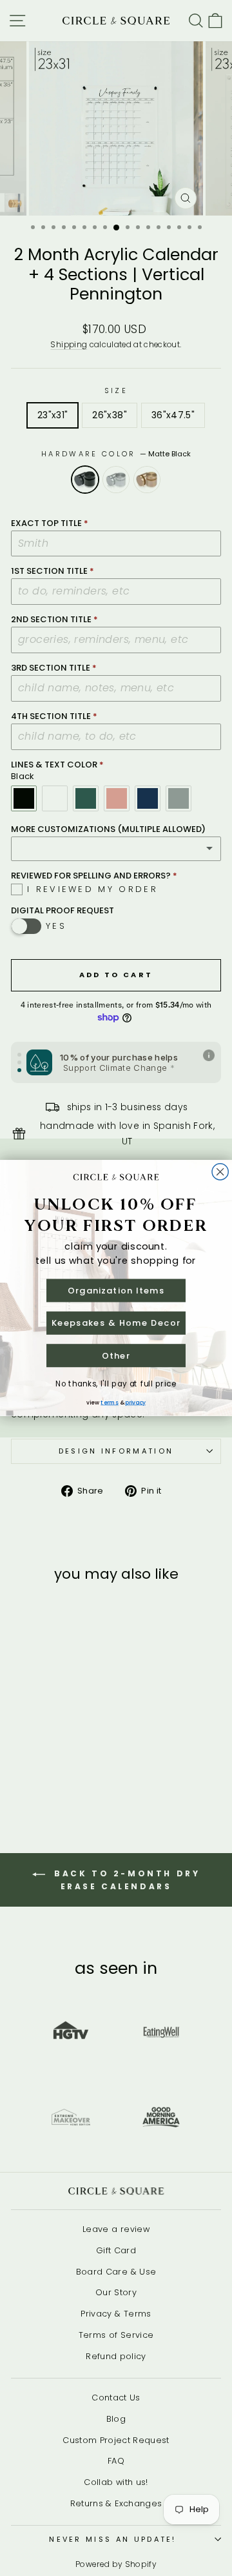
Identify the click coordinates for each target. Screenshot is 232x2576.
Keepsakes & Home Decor (116, 1323)
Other (116, 1355)
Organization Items (116, 1290)
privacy (135, 1402)
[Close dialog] (220, 1172)
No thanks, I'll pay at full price (116, 1384)
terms (109, 1402)
